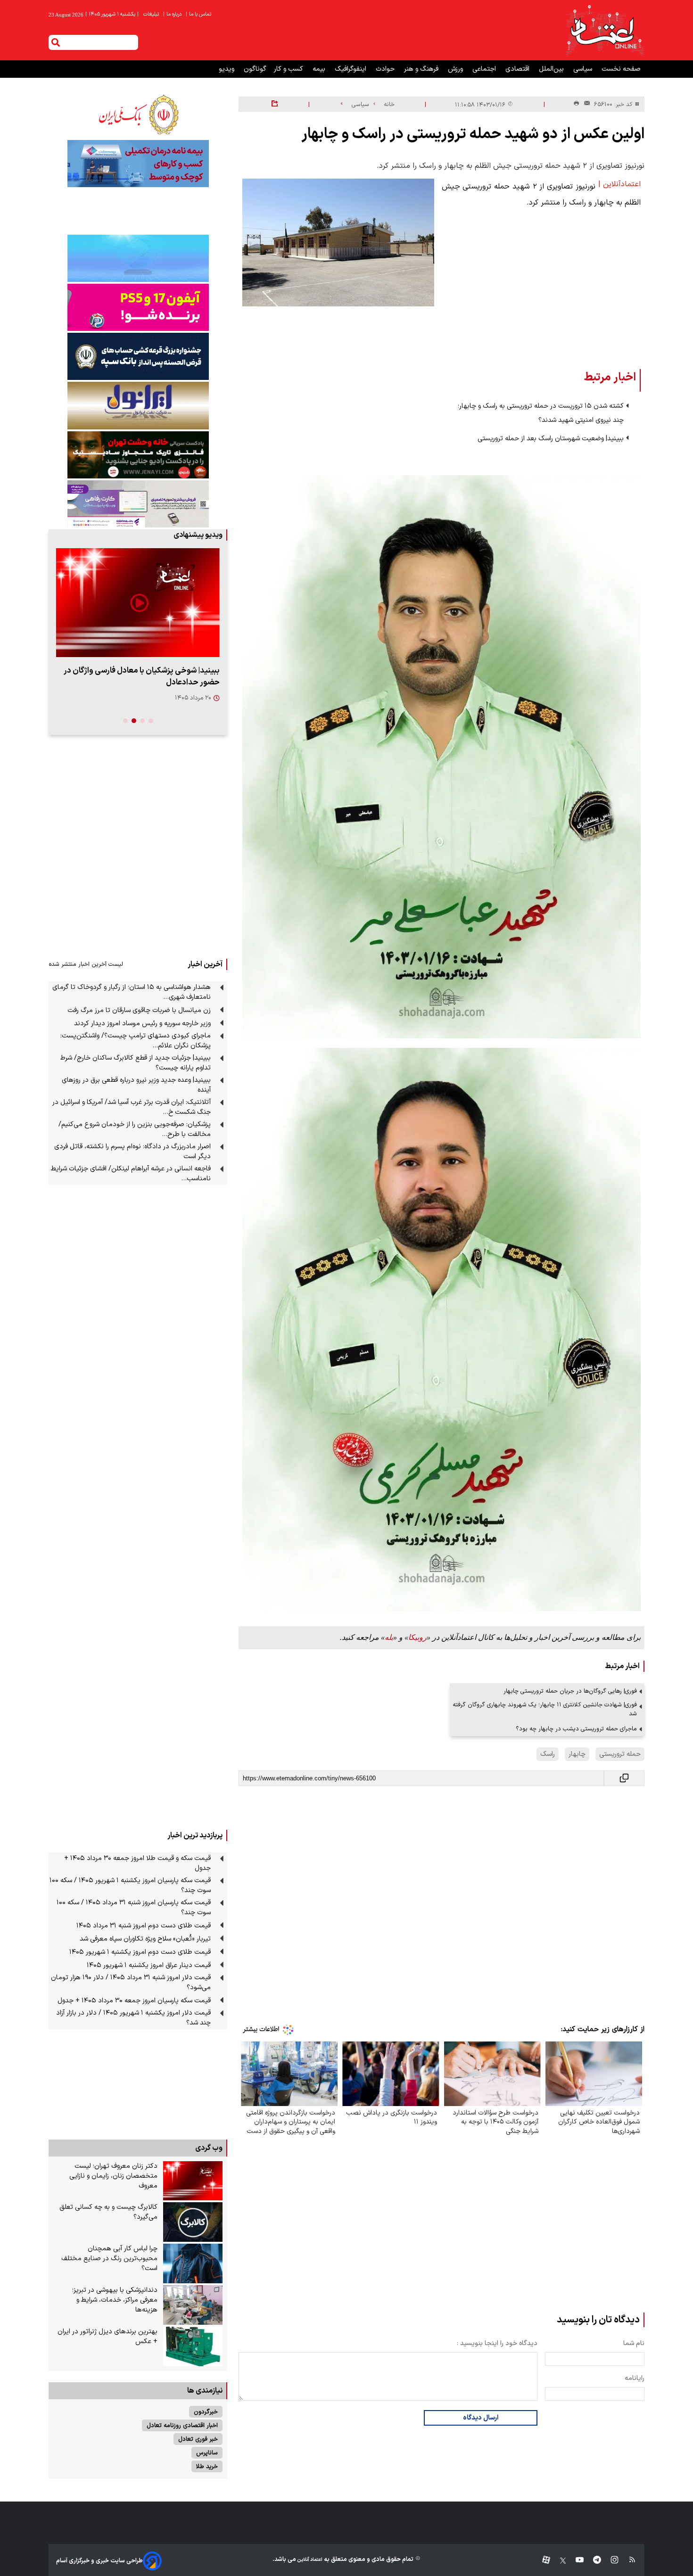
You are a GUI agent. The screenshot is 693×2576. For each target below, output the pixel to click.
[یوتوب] (575, 2561)
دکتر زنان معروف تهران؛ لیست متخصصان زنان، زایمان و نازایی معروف (113, 2176)
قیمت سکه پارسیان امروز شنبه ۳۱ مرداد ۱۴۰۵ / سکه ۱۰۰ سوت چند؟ (134, 1908)
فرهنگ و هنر (422, 69)
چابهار (577, 1754)
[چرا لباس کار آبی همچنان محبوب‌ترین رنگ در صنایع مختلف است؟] (193, 2263)
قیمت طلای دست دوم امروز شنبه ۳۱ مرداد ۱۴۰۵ (144, 1926)
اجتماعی (485, 69)
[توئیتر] (558, 2561)
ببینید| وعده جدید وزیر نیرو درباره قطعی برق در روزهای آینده (136, 1085)
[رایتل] (138, 307)
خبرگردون (206, 2412)
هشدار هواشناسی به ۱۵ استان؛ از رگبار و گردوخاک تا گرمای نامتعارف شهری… (132, 992)
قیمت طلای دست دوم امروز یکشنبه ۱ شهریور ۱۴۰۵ (140, 1952)
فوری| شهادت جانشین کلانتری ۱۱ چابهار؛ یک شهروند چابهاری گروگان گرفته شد (545, 1709)
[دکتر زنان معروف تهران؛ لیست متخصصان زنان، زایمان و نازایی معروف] (193, 2181)
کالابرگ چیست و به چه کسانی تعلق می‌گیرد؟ (108, 2212)
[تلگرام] (592, 2561)
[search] (56, 42)
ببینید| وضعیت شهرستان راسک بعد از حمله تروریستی (551, 439)
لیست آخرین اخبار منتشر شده (86, 964)
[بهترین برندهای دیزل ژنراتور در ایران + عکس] (193, 2346)
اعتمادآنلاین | (619, 184)
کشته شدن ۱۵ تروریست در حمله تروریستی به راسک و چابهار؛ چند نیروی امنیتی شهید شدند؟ (541, 413)
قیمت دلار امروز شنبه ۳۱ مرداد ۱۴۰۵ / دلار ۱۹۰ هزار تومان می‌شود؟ (131, 1983)
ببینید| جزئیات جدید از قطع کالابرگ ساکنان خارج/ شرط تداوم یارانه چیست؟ (136, 1063)
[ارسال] (585, 104)
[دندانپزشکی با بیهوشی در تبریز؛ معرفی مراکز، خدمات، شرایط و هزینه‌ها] (193, 2305)
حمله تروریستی (620, 1754)
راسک (548, 1754)
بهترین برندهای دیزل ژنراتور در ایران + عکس (107, 2337)
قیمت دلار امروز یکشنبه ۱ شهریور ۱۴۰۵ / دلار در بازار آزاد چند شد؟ (133, 2018)
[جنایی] (138, 455)
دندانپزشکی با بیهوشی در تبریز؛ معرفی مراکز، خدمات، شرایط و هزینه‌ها (115, 2300)
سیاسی (584, 69)
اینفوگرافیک (351, 69)
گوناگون (255, 69)
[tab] (151, 721)
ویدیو (227, 69)
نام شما (634, 2343)
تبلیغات (152, 14)
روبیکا (417, 1637)
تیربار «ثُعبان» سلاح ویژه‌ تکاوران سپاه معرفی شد (145, 1939)
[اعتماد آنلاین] (604, 30)
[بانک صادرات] (138, 258)
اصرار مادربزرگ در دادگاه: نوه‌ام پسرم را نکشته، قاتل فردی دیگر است (132, 1152)
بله (389, 1637)
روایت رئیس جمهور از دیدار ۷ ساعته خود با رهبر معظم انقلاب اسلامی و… (143, 676)
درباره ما (173, 14)
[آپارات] (542, 2561)
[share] (275, 104)
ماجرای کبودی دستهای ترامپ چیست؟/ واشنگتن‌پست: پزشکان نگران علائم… (136, 1041)
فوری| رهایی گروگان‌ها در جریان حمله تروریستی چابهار (570, 1691)
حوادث (386, 69)
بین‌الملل (552, 69)
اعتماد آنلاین (309, 2560)
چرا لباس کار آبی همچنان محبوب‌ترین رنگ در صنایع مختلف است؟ (109, 2259)
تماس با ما (199, 14)
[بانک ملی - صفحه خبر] (138, 115)
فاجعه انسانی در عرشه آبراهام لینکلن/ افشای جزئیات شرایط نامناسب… (131, 1174)
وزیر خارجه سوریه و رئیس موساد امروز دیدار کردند (142, 1024)
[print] (576, 104)
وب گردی (209, 2148)
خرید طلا (207, 2466)
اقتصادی (518, 69)
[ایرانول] (138, 406)
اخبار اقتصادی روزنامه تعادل (182, 2425)
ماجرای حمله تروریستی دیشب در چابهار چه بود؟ (576, 1729)
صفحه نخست (621, 69)
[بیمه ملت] (138, 164)
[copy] (624, 1778)
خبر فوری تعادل (198, 2439)
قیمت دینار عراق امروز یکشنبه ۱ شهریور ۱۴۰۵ (149, 1965)
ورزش (456, 69)
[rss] (628, 2561)
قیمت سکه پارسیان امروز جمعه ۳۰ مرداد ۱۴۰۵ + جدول (134, 2001)
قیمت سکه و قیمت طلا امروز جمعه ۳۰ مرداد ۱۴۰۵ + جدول (137, 1863)
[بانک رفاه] (138, 504)
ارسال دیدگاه (481, 2418)
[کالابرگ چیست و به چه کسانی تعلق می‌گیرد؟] (193, 2222)
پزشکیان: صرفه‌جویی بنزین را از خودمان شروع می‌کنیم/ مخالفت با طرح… (135, 1129)
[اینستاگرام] (610, 2561)
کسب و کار (289, 69)
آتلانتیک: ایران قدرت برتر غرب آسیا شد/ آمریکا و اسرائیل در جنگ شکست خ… (132, 1107)
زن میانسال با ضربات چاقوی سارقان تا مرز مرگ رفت (139, 1010)
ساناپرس (207, 2453)
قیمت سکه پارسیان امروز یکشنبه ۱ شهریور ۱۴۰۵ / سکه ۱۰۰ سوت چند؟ (130, 1885)
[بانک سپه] (138, 356)
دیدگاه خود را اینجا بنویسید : (497, 2343)
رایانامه (635, 2378)
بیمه (320, 69)
